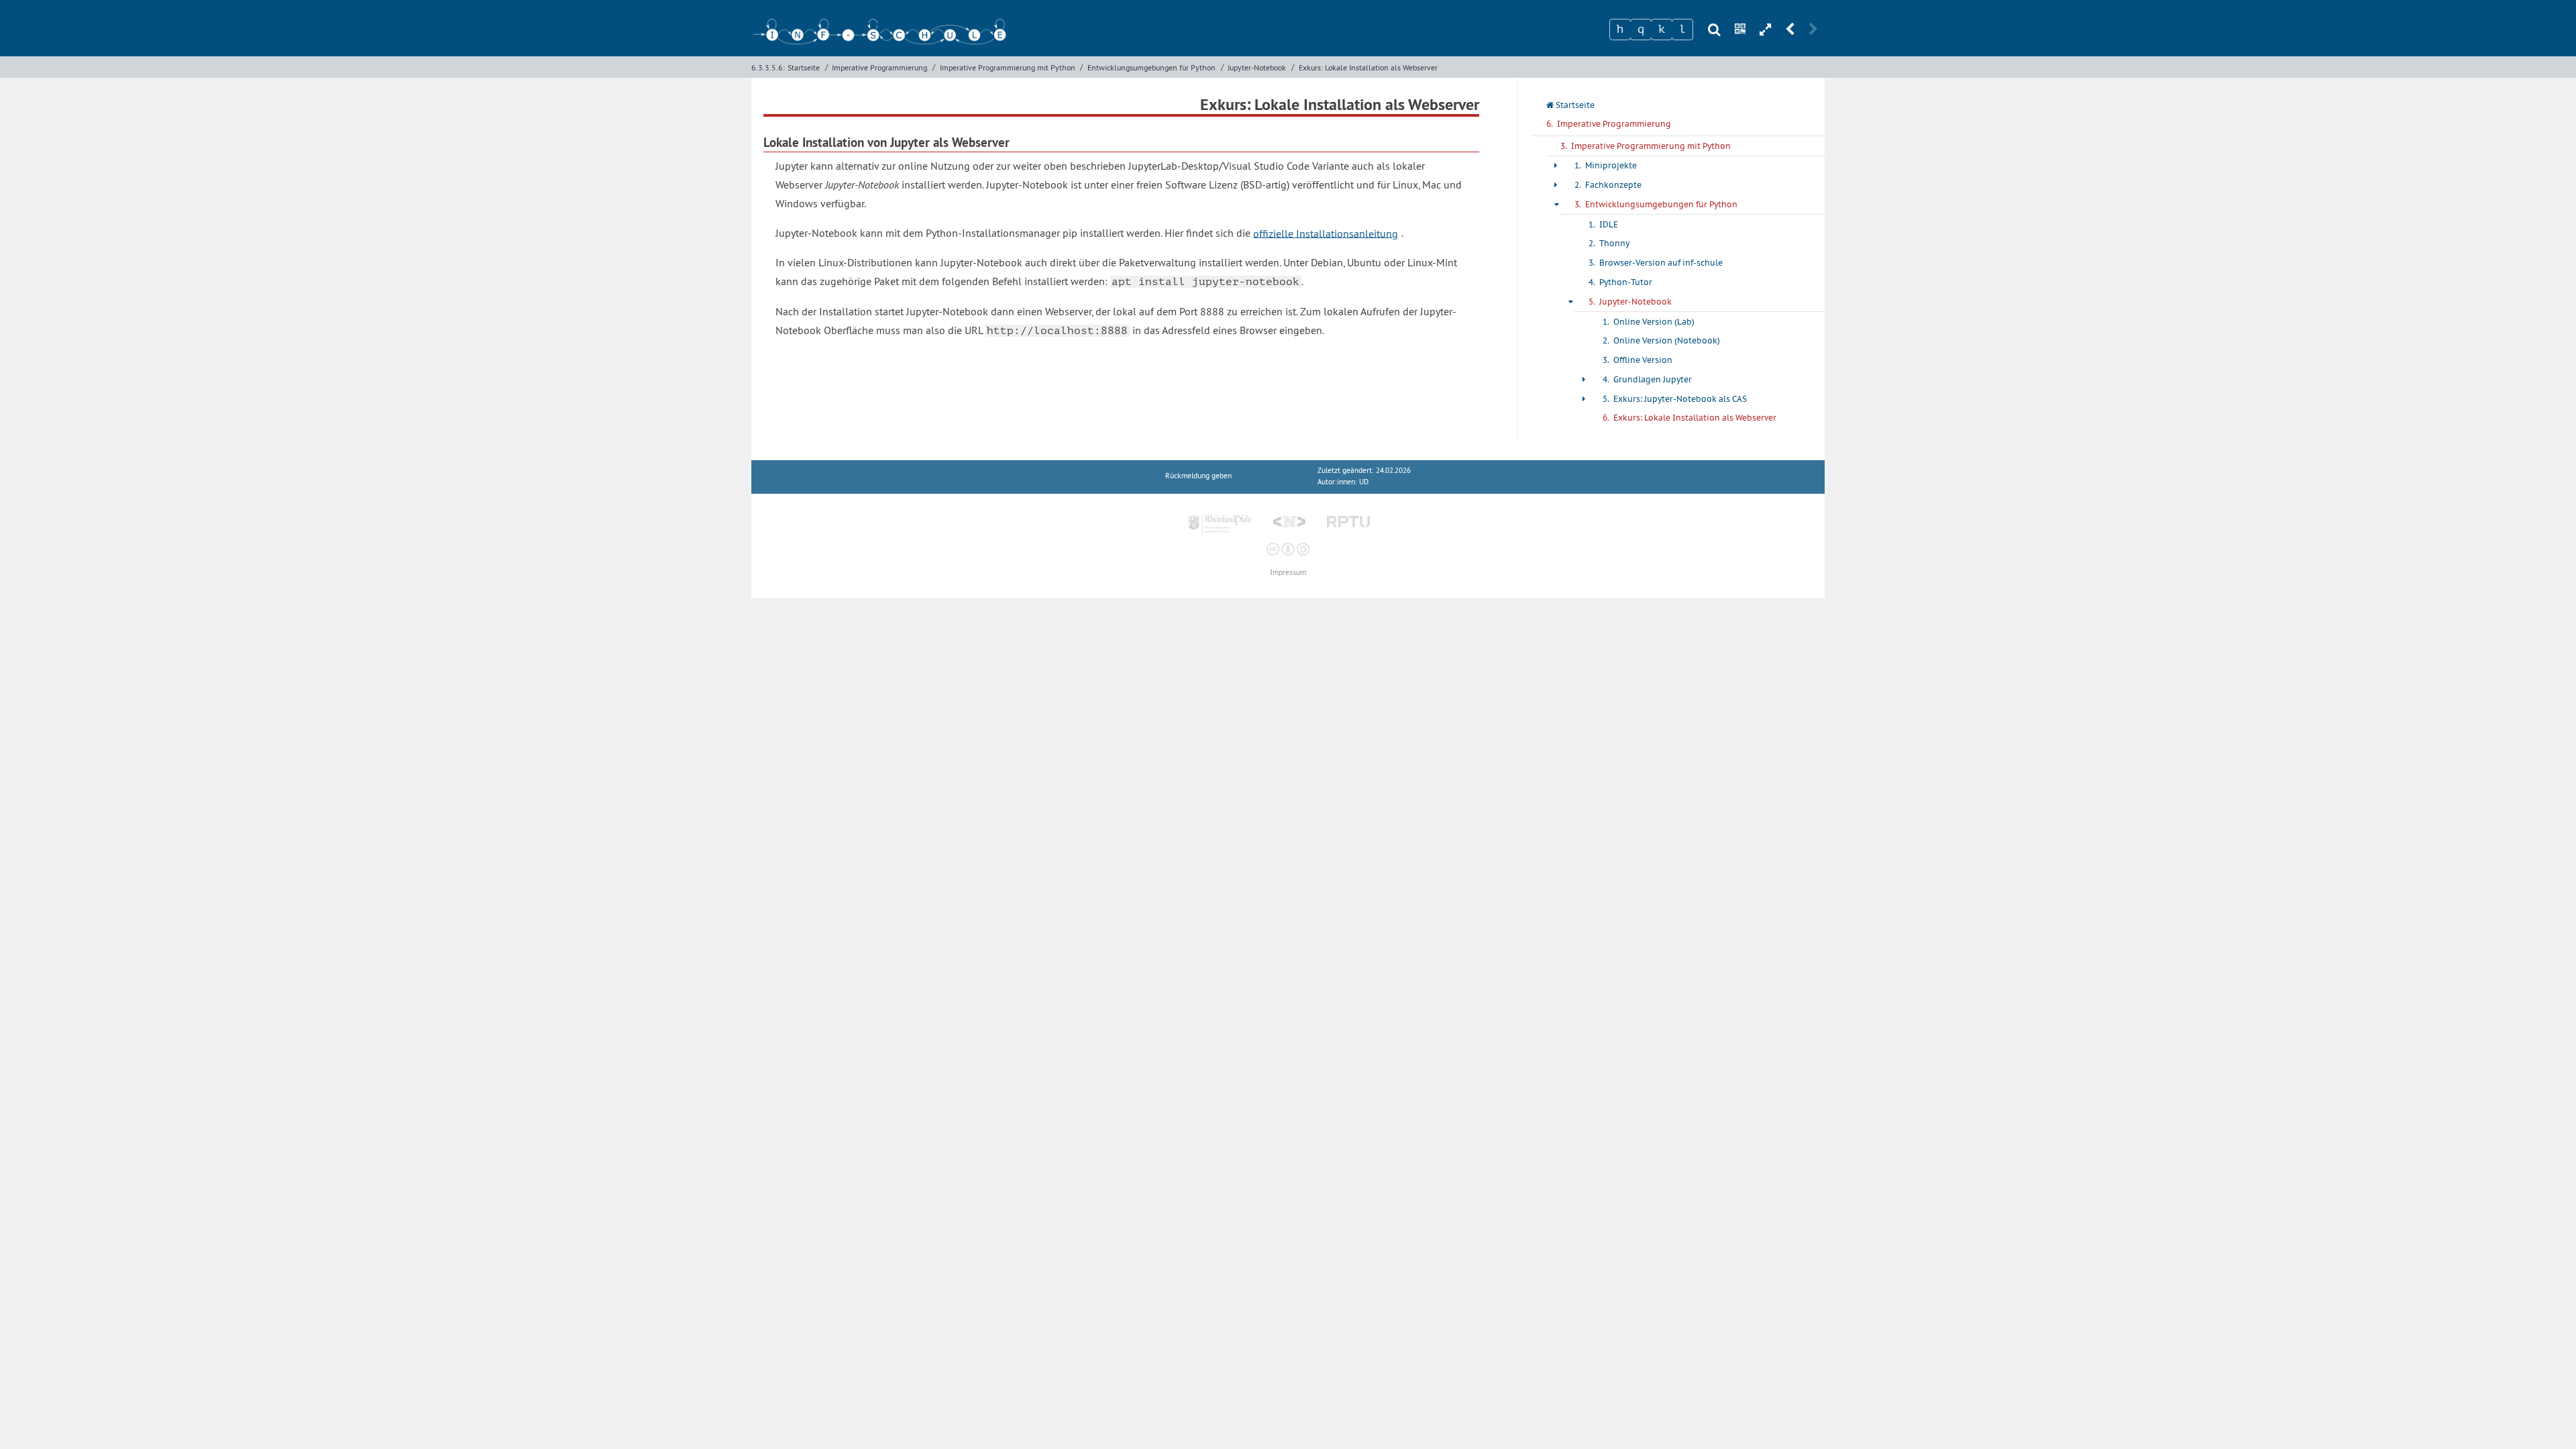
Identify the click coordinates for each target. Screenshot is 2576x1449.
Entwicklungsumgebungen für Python (1151, 67)
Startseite (804, 67)
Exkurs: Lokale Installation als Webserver (1368, 67)
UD (1364, 482)
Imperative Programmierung (879, 67)
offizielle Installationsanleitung (1326, 233)
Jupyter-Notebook (1257, 67)
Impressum (1288, 573)
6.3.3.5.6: (768, 67)
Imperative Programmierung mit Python (1008, 67)
